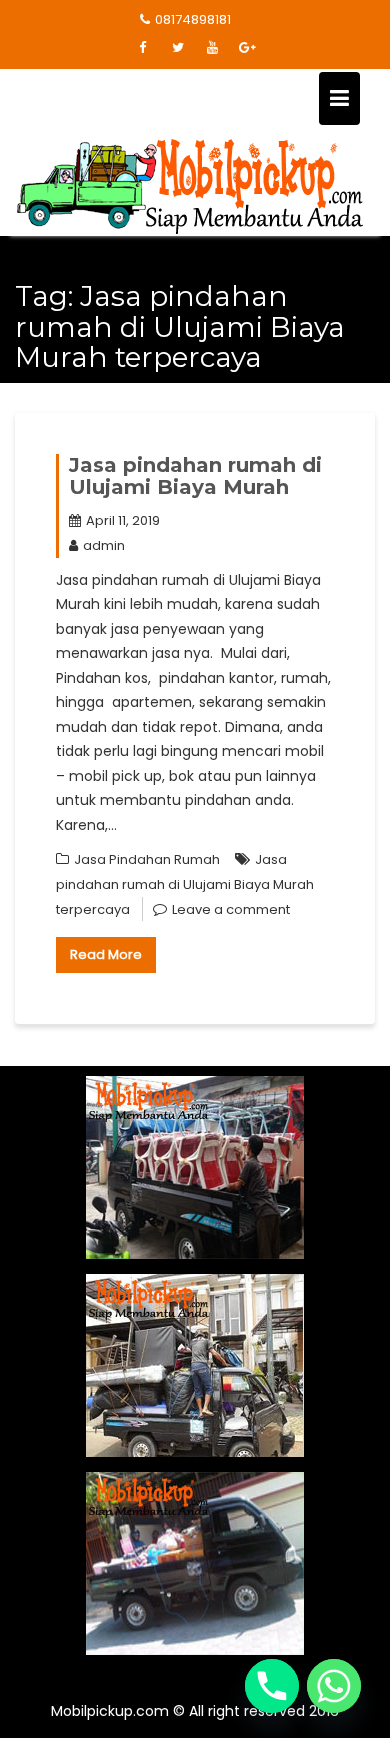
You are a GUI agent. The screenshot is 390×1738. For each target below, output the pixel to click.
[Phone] (272, 1686)
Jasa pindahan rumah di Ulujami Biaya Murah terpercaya (185, 884)
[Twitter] (178, 48)
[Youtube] (213, 48)
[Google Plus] (248, 48)
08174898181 (193, 19)
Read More (106, 954)
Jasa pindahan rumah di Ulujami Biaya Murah (195, 476)
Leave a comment (231, 909)
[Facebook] (143, 48)
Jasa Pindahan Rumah (147, 859)
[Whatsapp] (334, 1686)
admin (104, 545)
